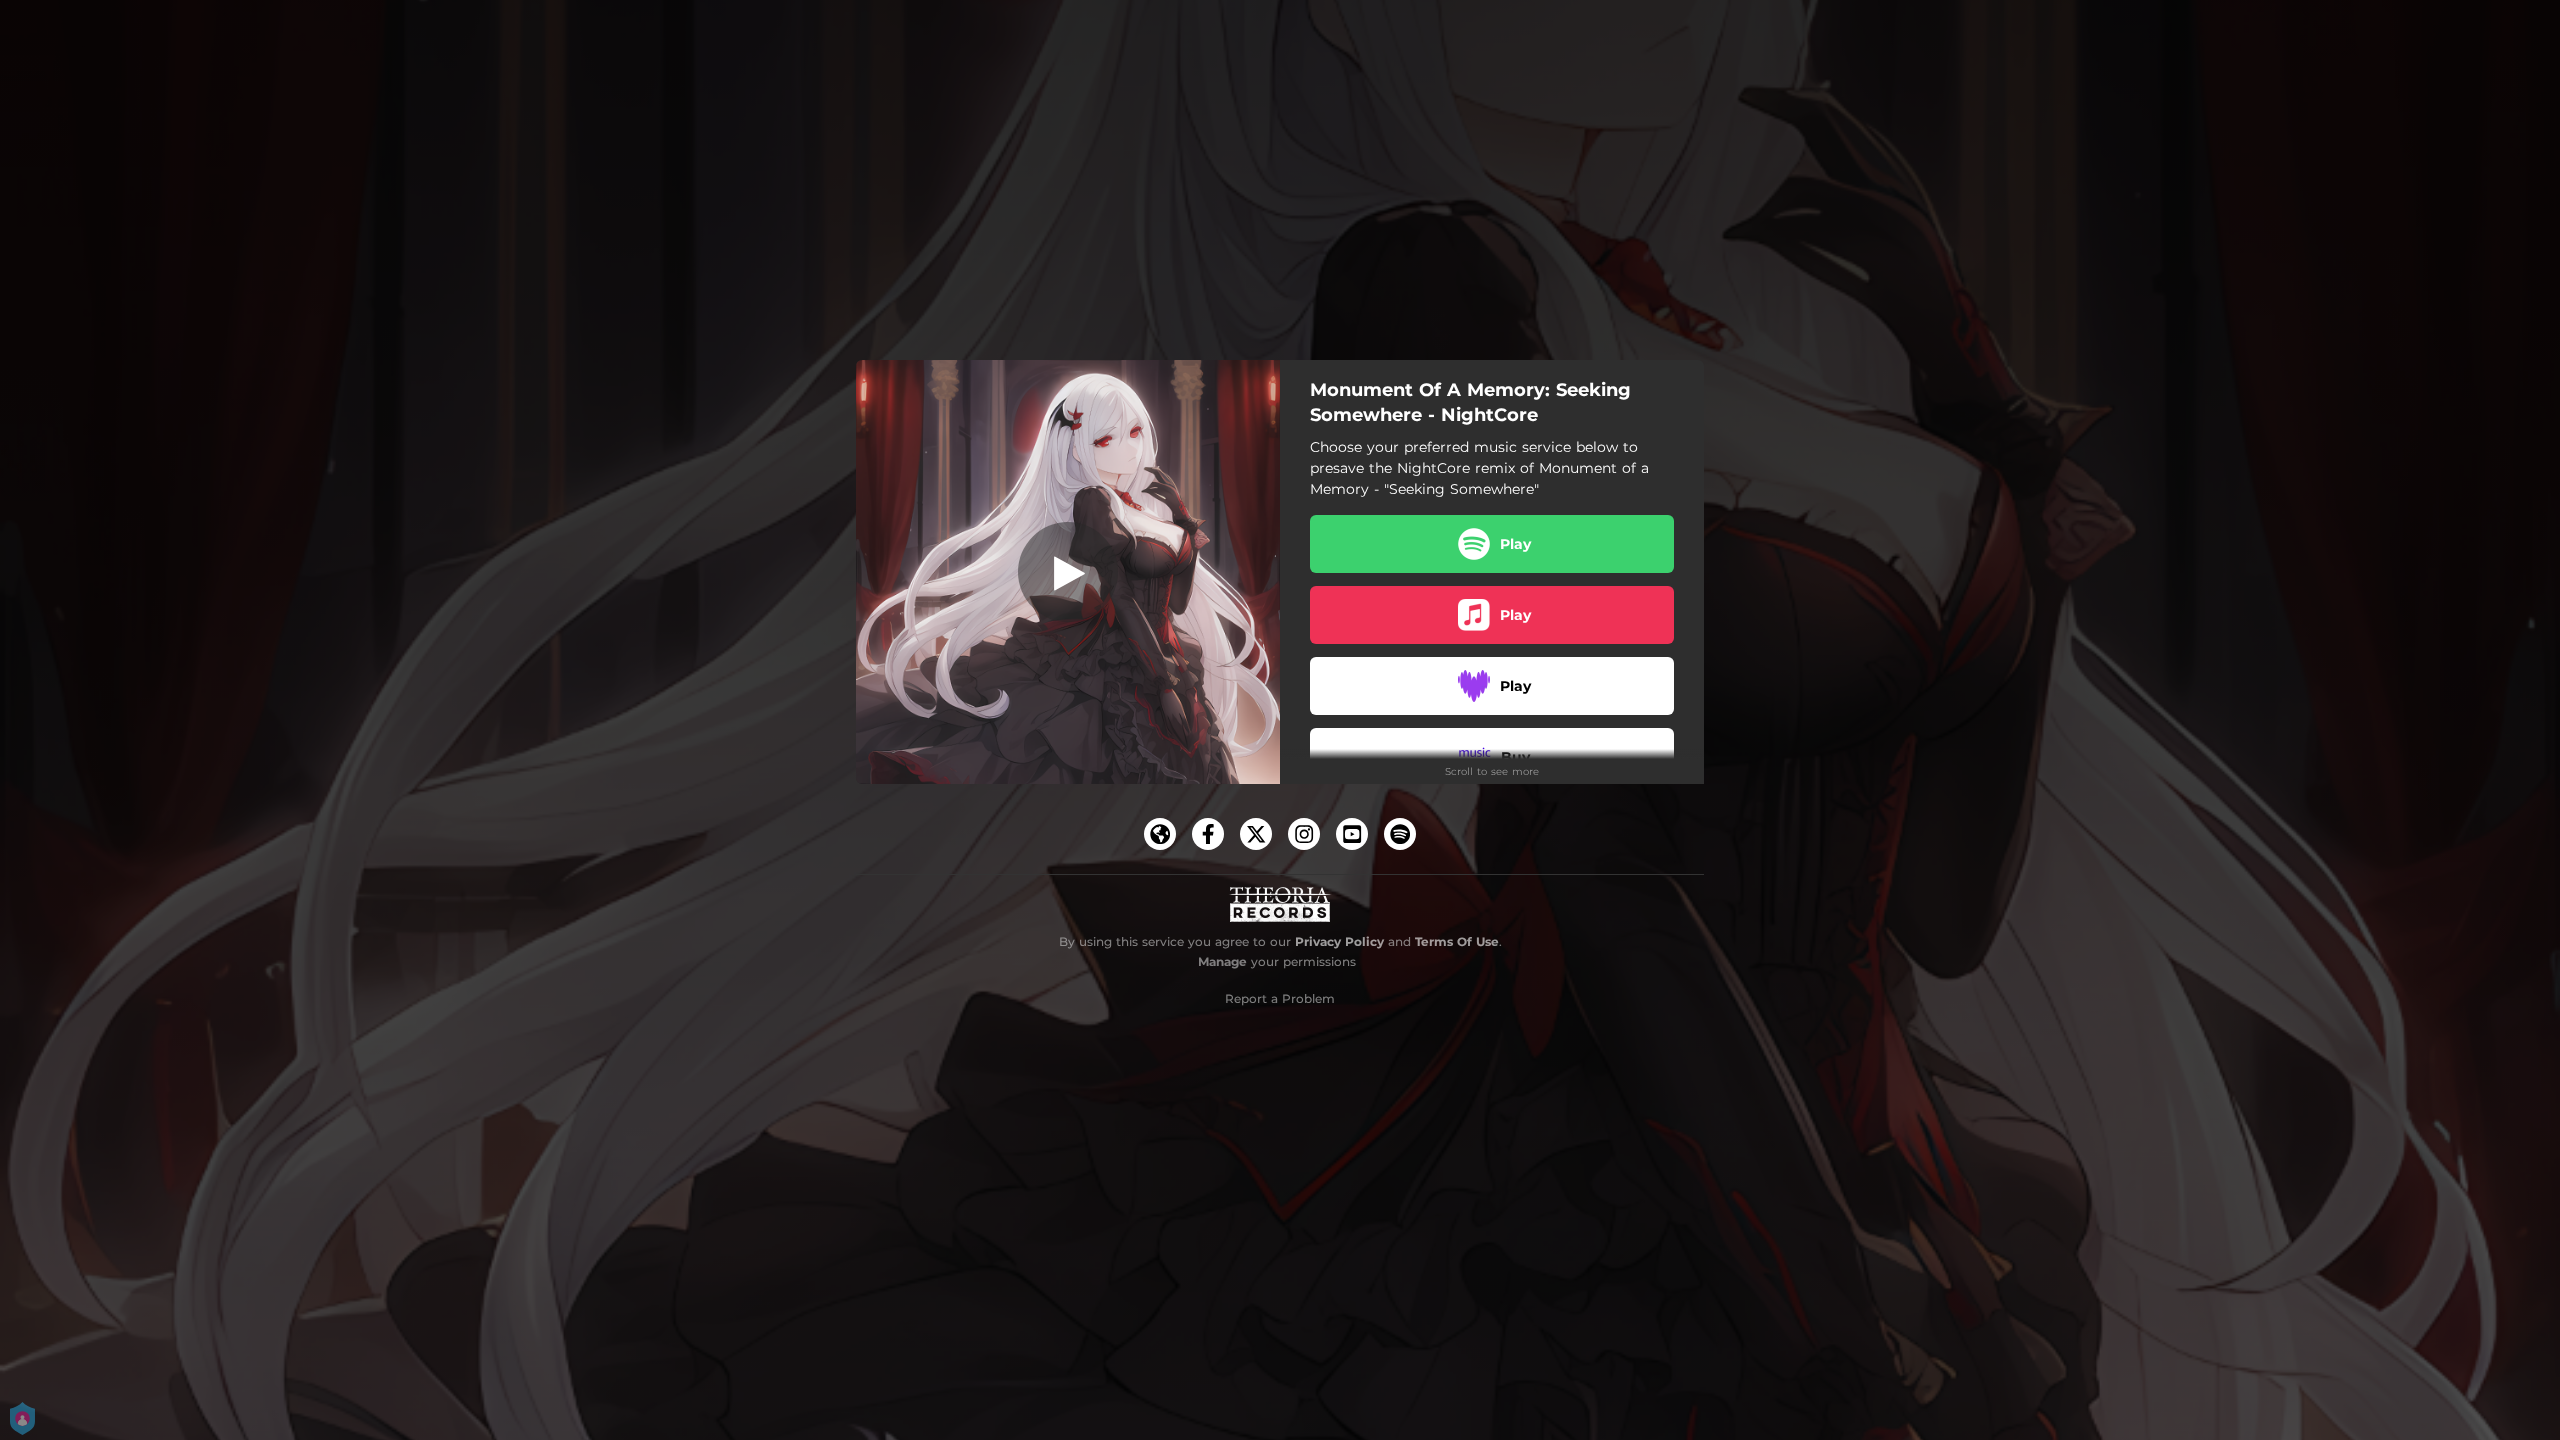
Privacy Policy (1339, 941)
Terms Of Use (1457, 941)
